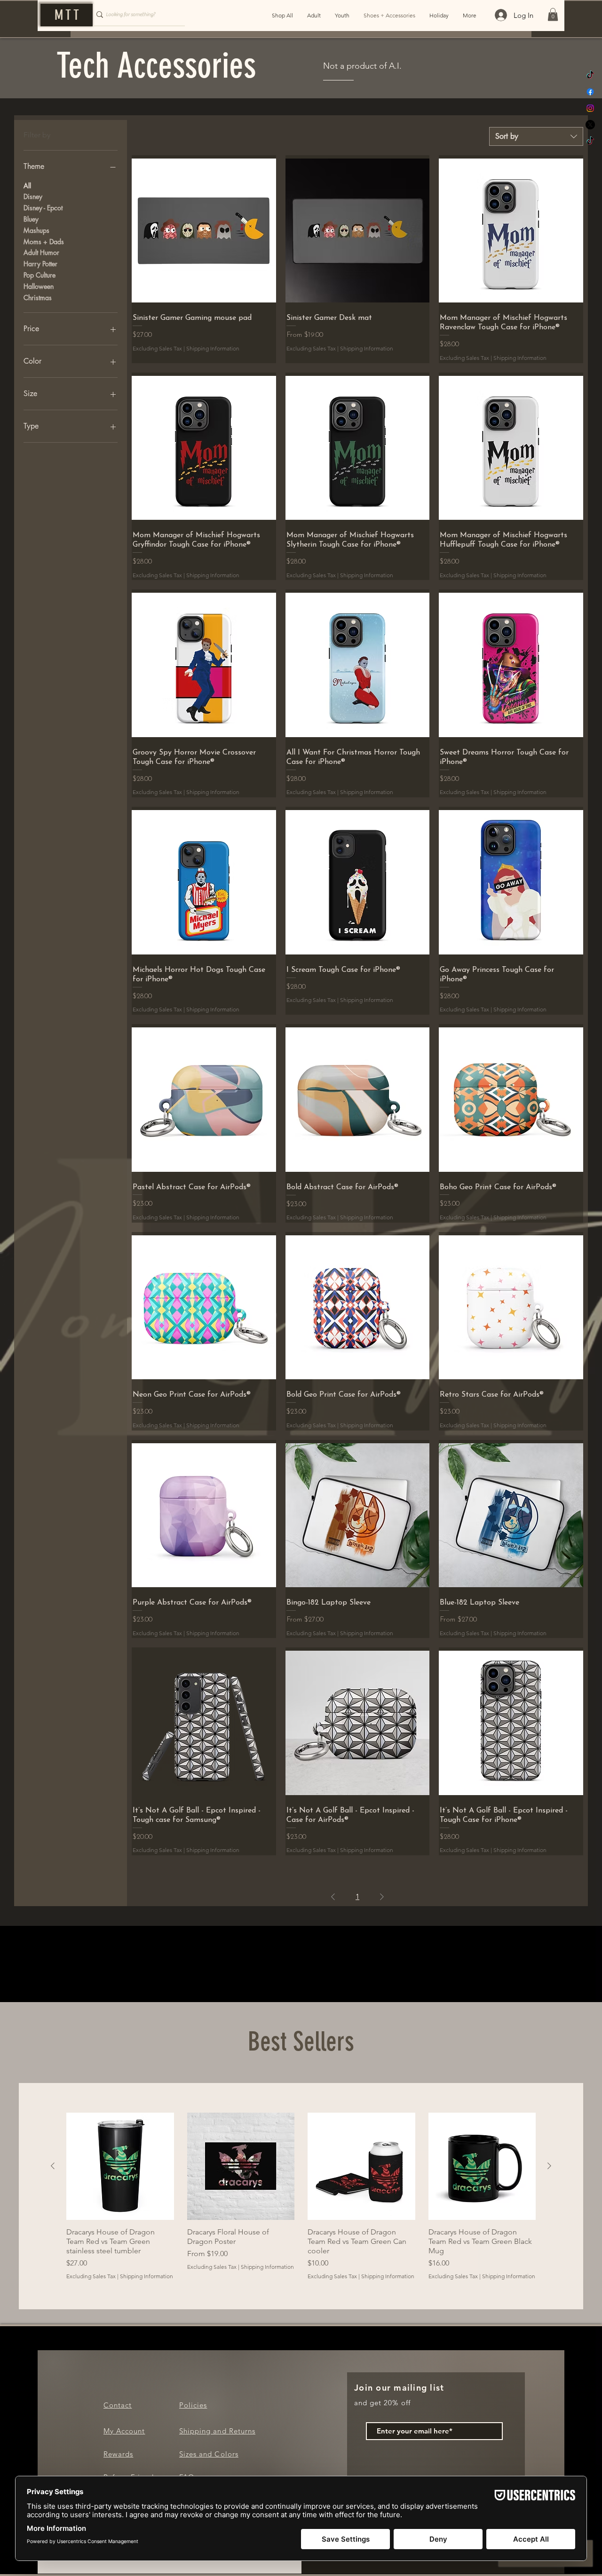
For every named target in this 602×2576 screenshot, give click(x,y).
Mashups (36, 230)
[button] (553, 14)
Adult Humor (41, 252)
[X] (590, 125)
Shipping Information (213, 348)
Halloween (39, 286)
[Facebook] (590, 92)
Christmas (38, 298)
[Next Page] (382, 1897)
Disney (33, 196)
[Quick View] (204, 231)
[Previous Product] (53, 2166)
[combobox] (536, 136)
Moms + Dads (44, 242)
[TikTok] (590, 75)
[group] (301, 2196)
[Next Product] (549, 2166)
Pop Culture (40, 275)
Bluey (31, 219)
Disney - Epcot (43, 208)
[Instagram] (590, 108)
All (27, 186)
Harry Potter (40, 264)
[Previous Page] (333, 1897)
